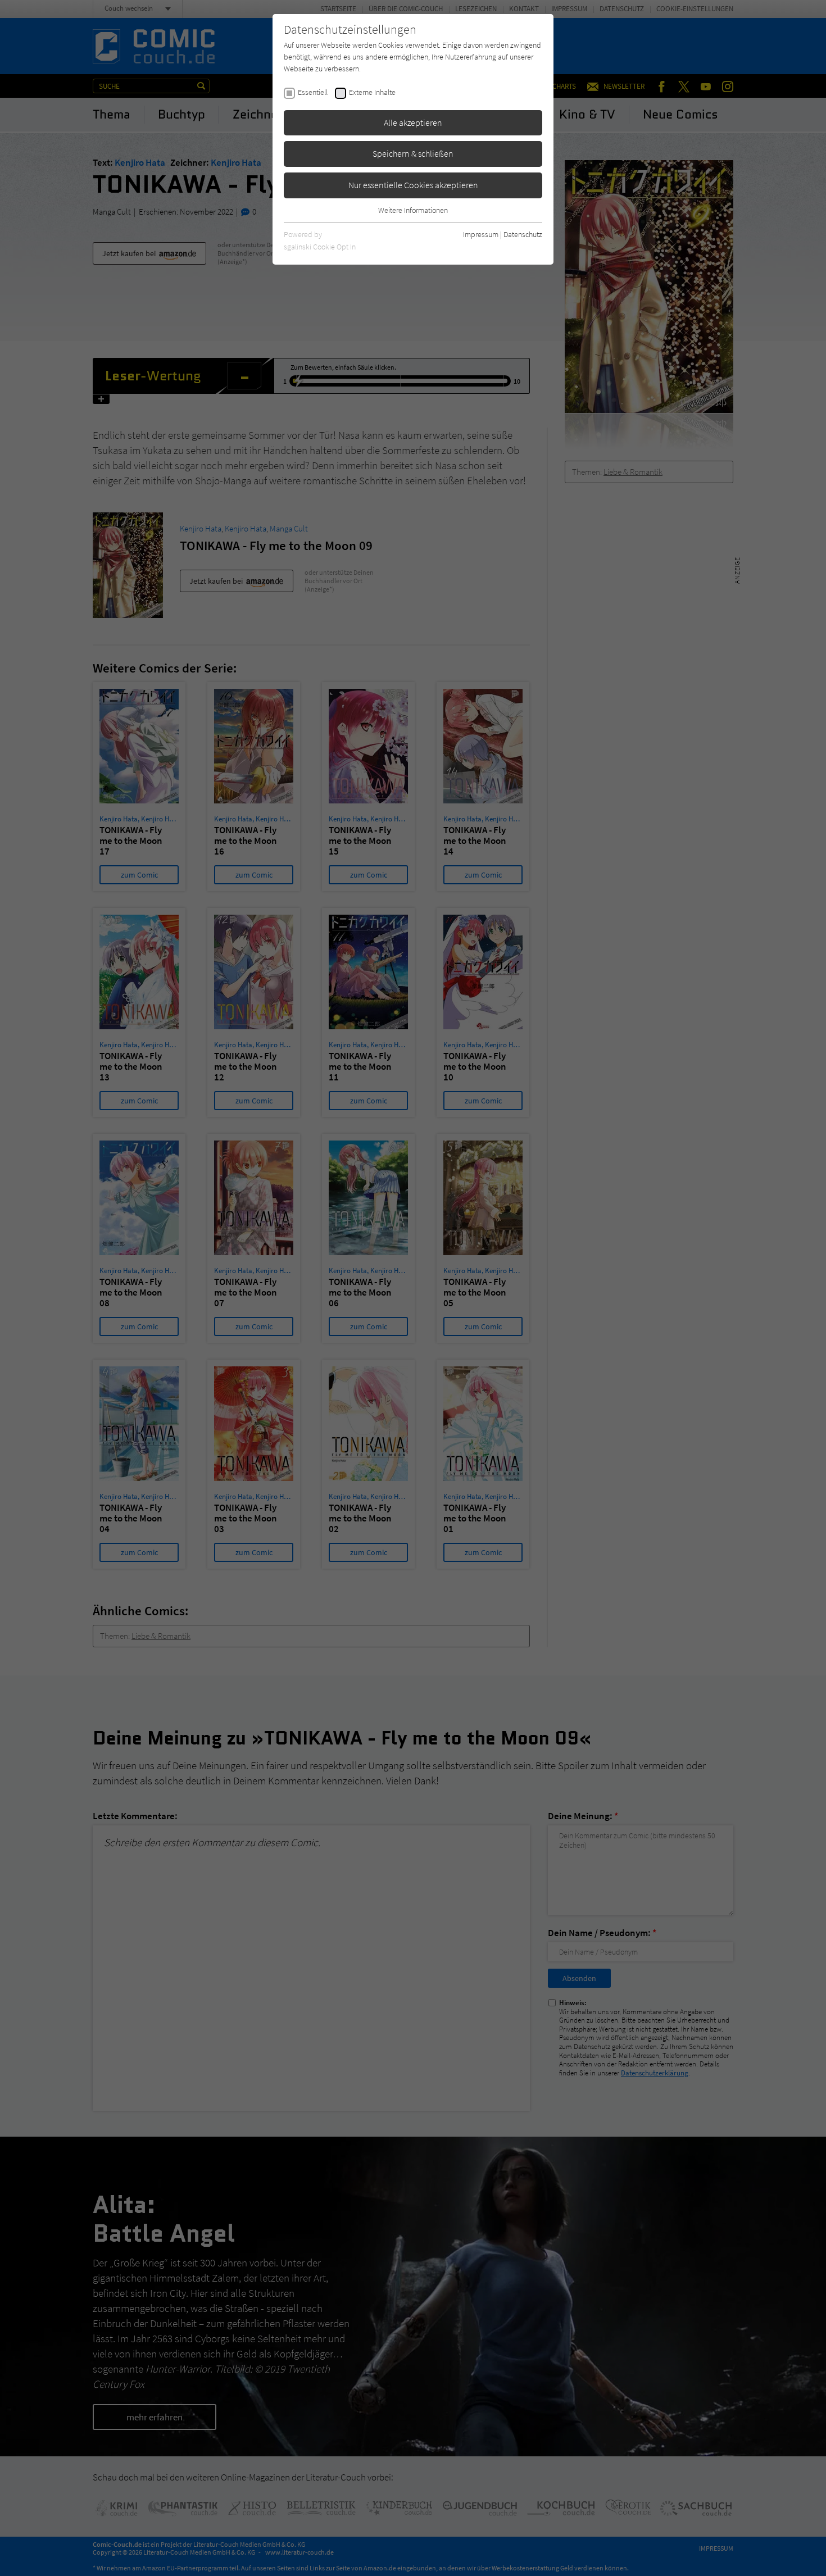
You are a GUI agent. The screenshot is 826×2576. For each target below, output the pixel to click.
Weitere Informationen (413, 210)
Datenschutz (523, 234)
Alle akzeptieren (413, 122)
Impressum (481, 234)
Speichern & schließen (413, 153)
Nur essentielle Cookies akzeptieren (413, 185)
